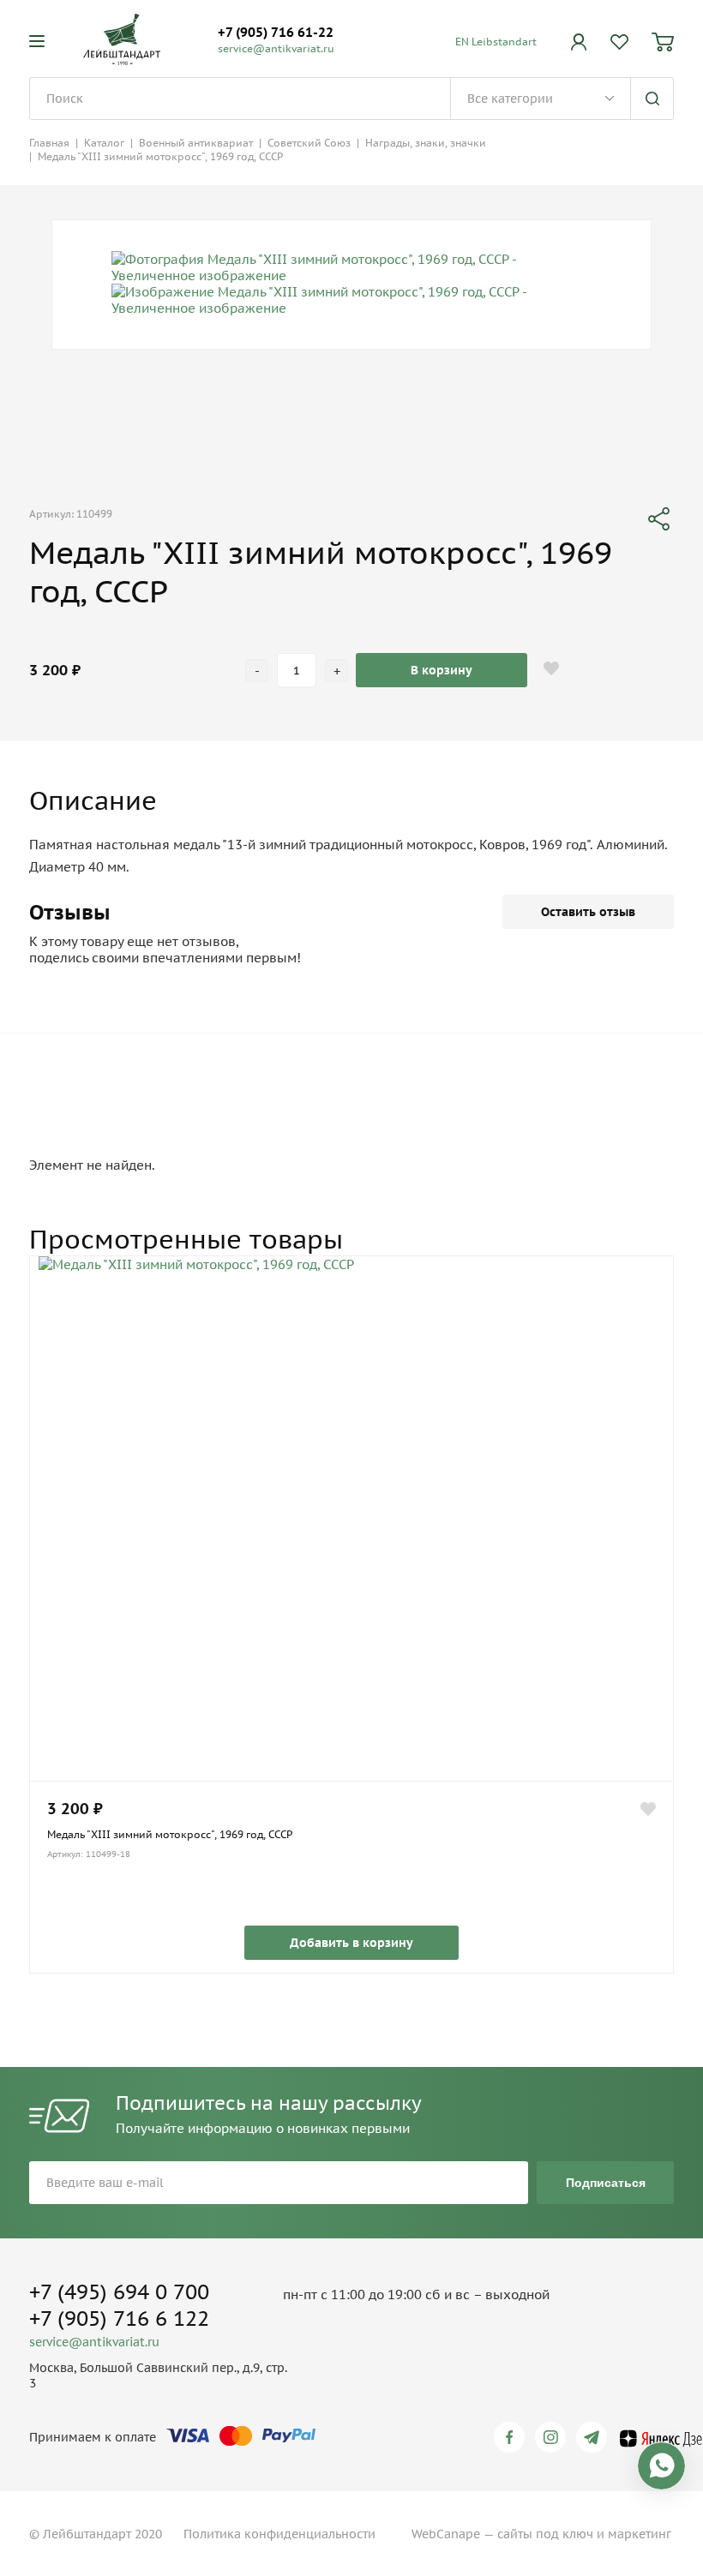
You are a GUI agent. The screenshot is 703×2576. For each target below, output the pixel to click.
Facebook (512, 2437)
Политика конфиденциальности (279, 2534)
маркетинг (640, 2534)
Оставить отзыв (588, 912)
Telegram (595, 2437)
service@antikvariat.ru (276, 48)
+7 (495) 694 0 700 (119, 2292)
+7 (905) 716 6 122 (119, 2318)
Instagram (553, 2437)
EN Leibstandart (496, 42)
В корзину (442, 670)
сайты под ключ (545, 2534)
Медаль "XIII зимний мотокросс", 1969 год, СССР (170, 1834)
